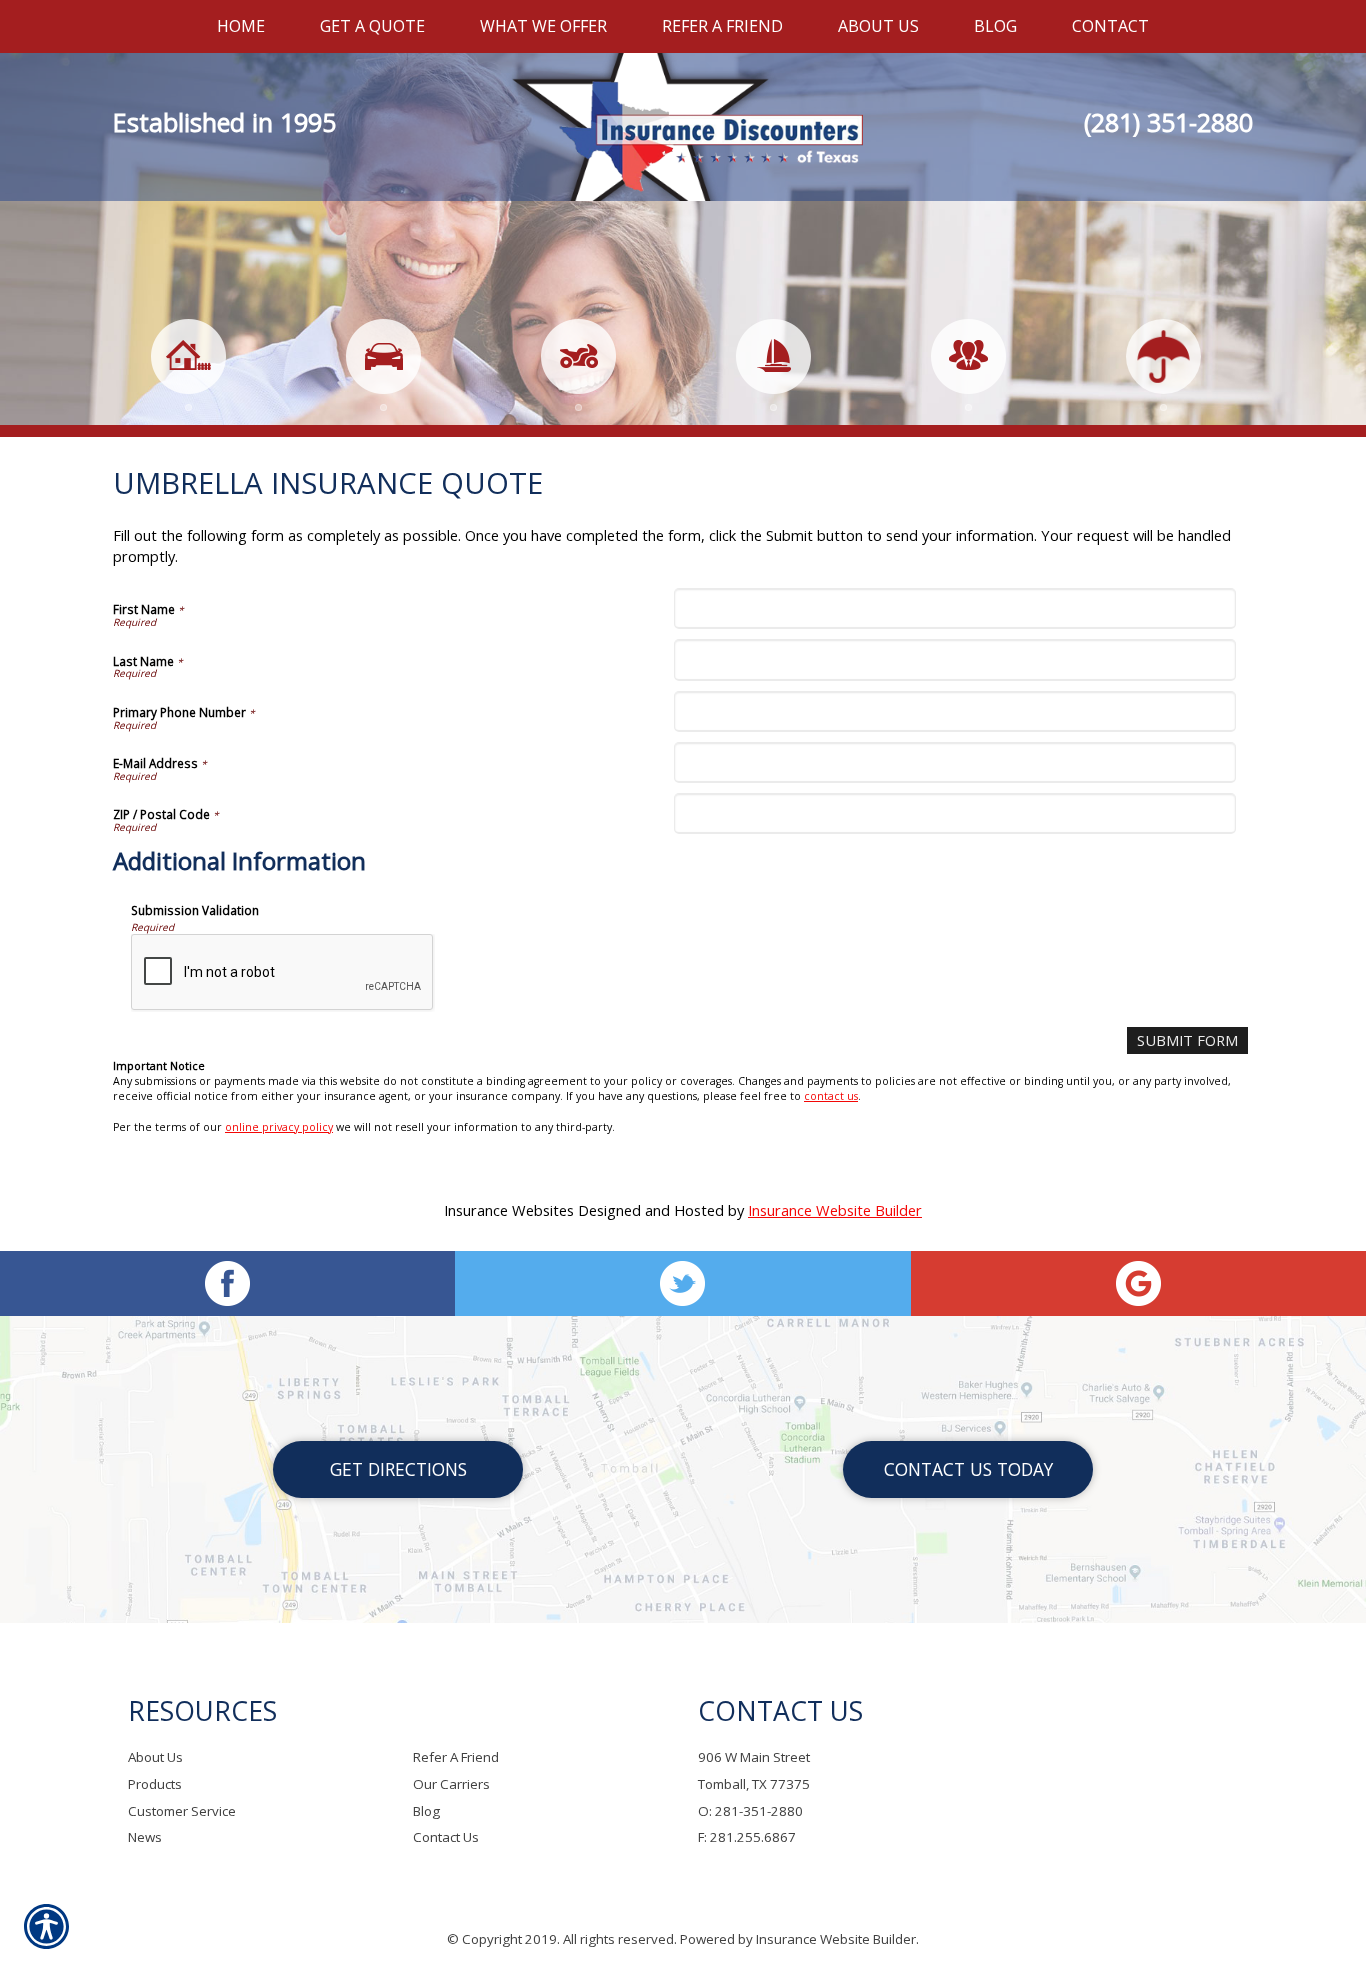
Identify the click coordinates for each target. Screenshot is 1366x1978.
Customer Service (182, 1811)
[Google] (1138, 1283)
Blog (426, 1811)
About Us (155, 1757)
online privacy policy (279, 1127)
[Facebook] (227, 1283)
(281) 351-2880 (1168, 122)
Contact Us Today (968, 1469)
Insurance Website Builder (835, 1210)
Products (155, 1784)
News (145, 1837)
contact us (831, 1096)
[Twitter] (682, 1283)
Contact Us (446, 1837)
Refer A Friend (456, 1757)
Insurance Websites (509, 1210)
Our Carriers (451, 1784)
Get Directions (398, 1469)
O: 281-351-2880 (750, 1811)
